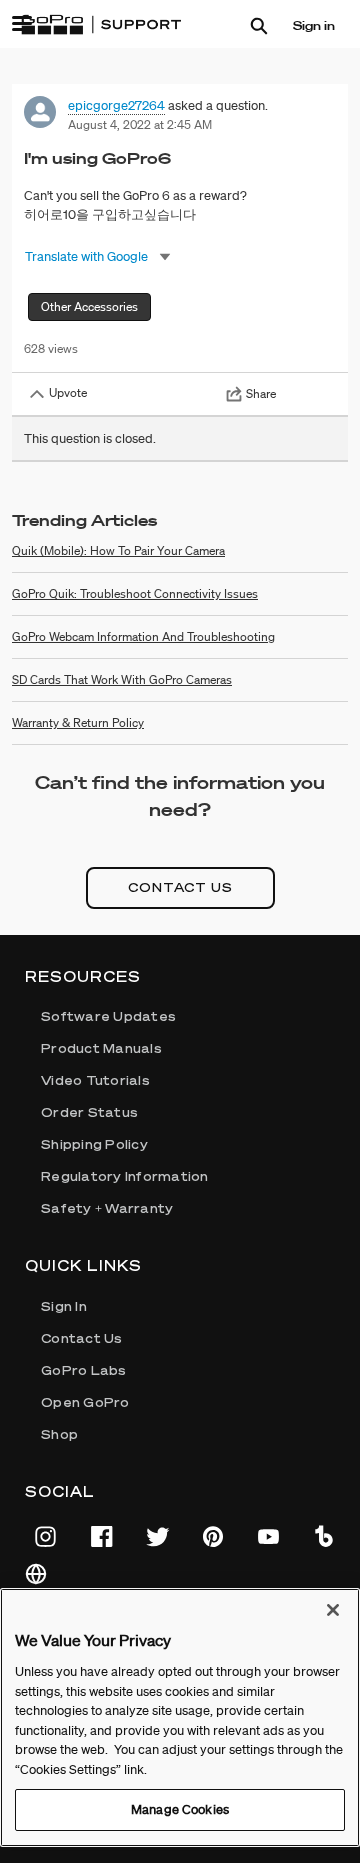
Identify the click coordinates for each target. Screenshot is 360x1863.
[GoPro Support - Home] (101, 25)
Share (261, 393)
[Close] (333, 1610)
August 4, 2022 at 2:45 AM (140, 124)
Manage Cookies (180, 1809)
